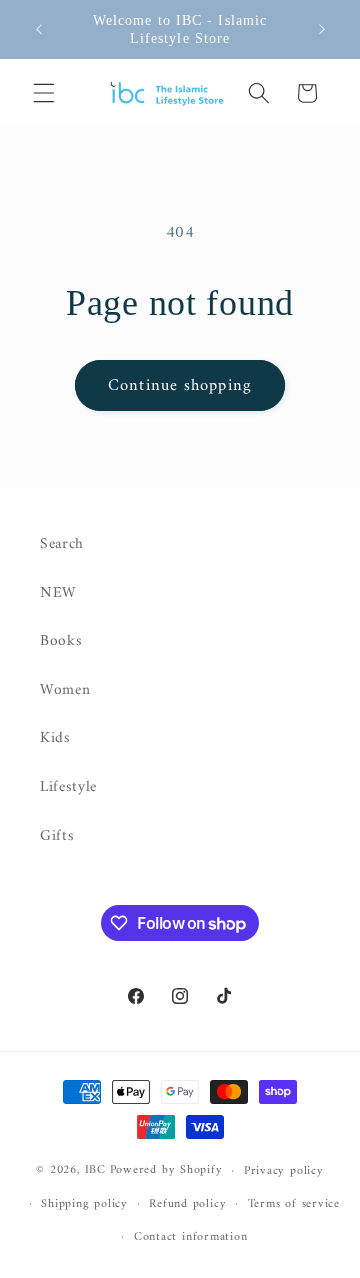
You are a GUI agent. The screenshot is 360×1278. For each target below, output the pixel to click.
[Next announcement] (322, 29)
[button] (44, 93)
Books (61, 641)
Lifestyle (68, 787)
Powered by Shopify (166, 1171)
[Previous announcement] (39, 29)
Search (62, 544)
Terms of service (294, 1204)
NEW (58, 593)
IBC (95, 1171)
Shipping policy (84, 1204)
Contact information (191, 1237)
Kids (55, 738)
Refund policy (187, 1204)
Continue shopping (180, 385)
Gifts (57, 836)
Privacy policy (284, 1171)
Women (65, 690)
